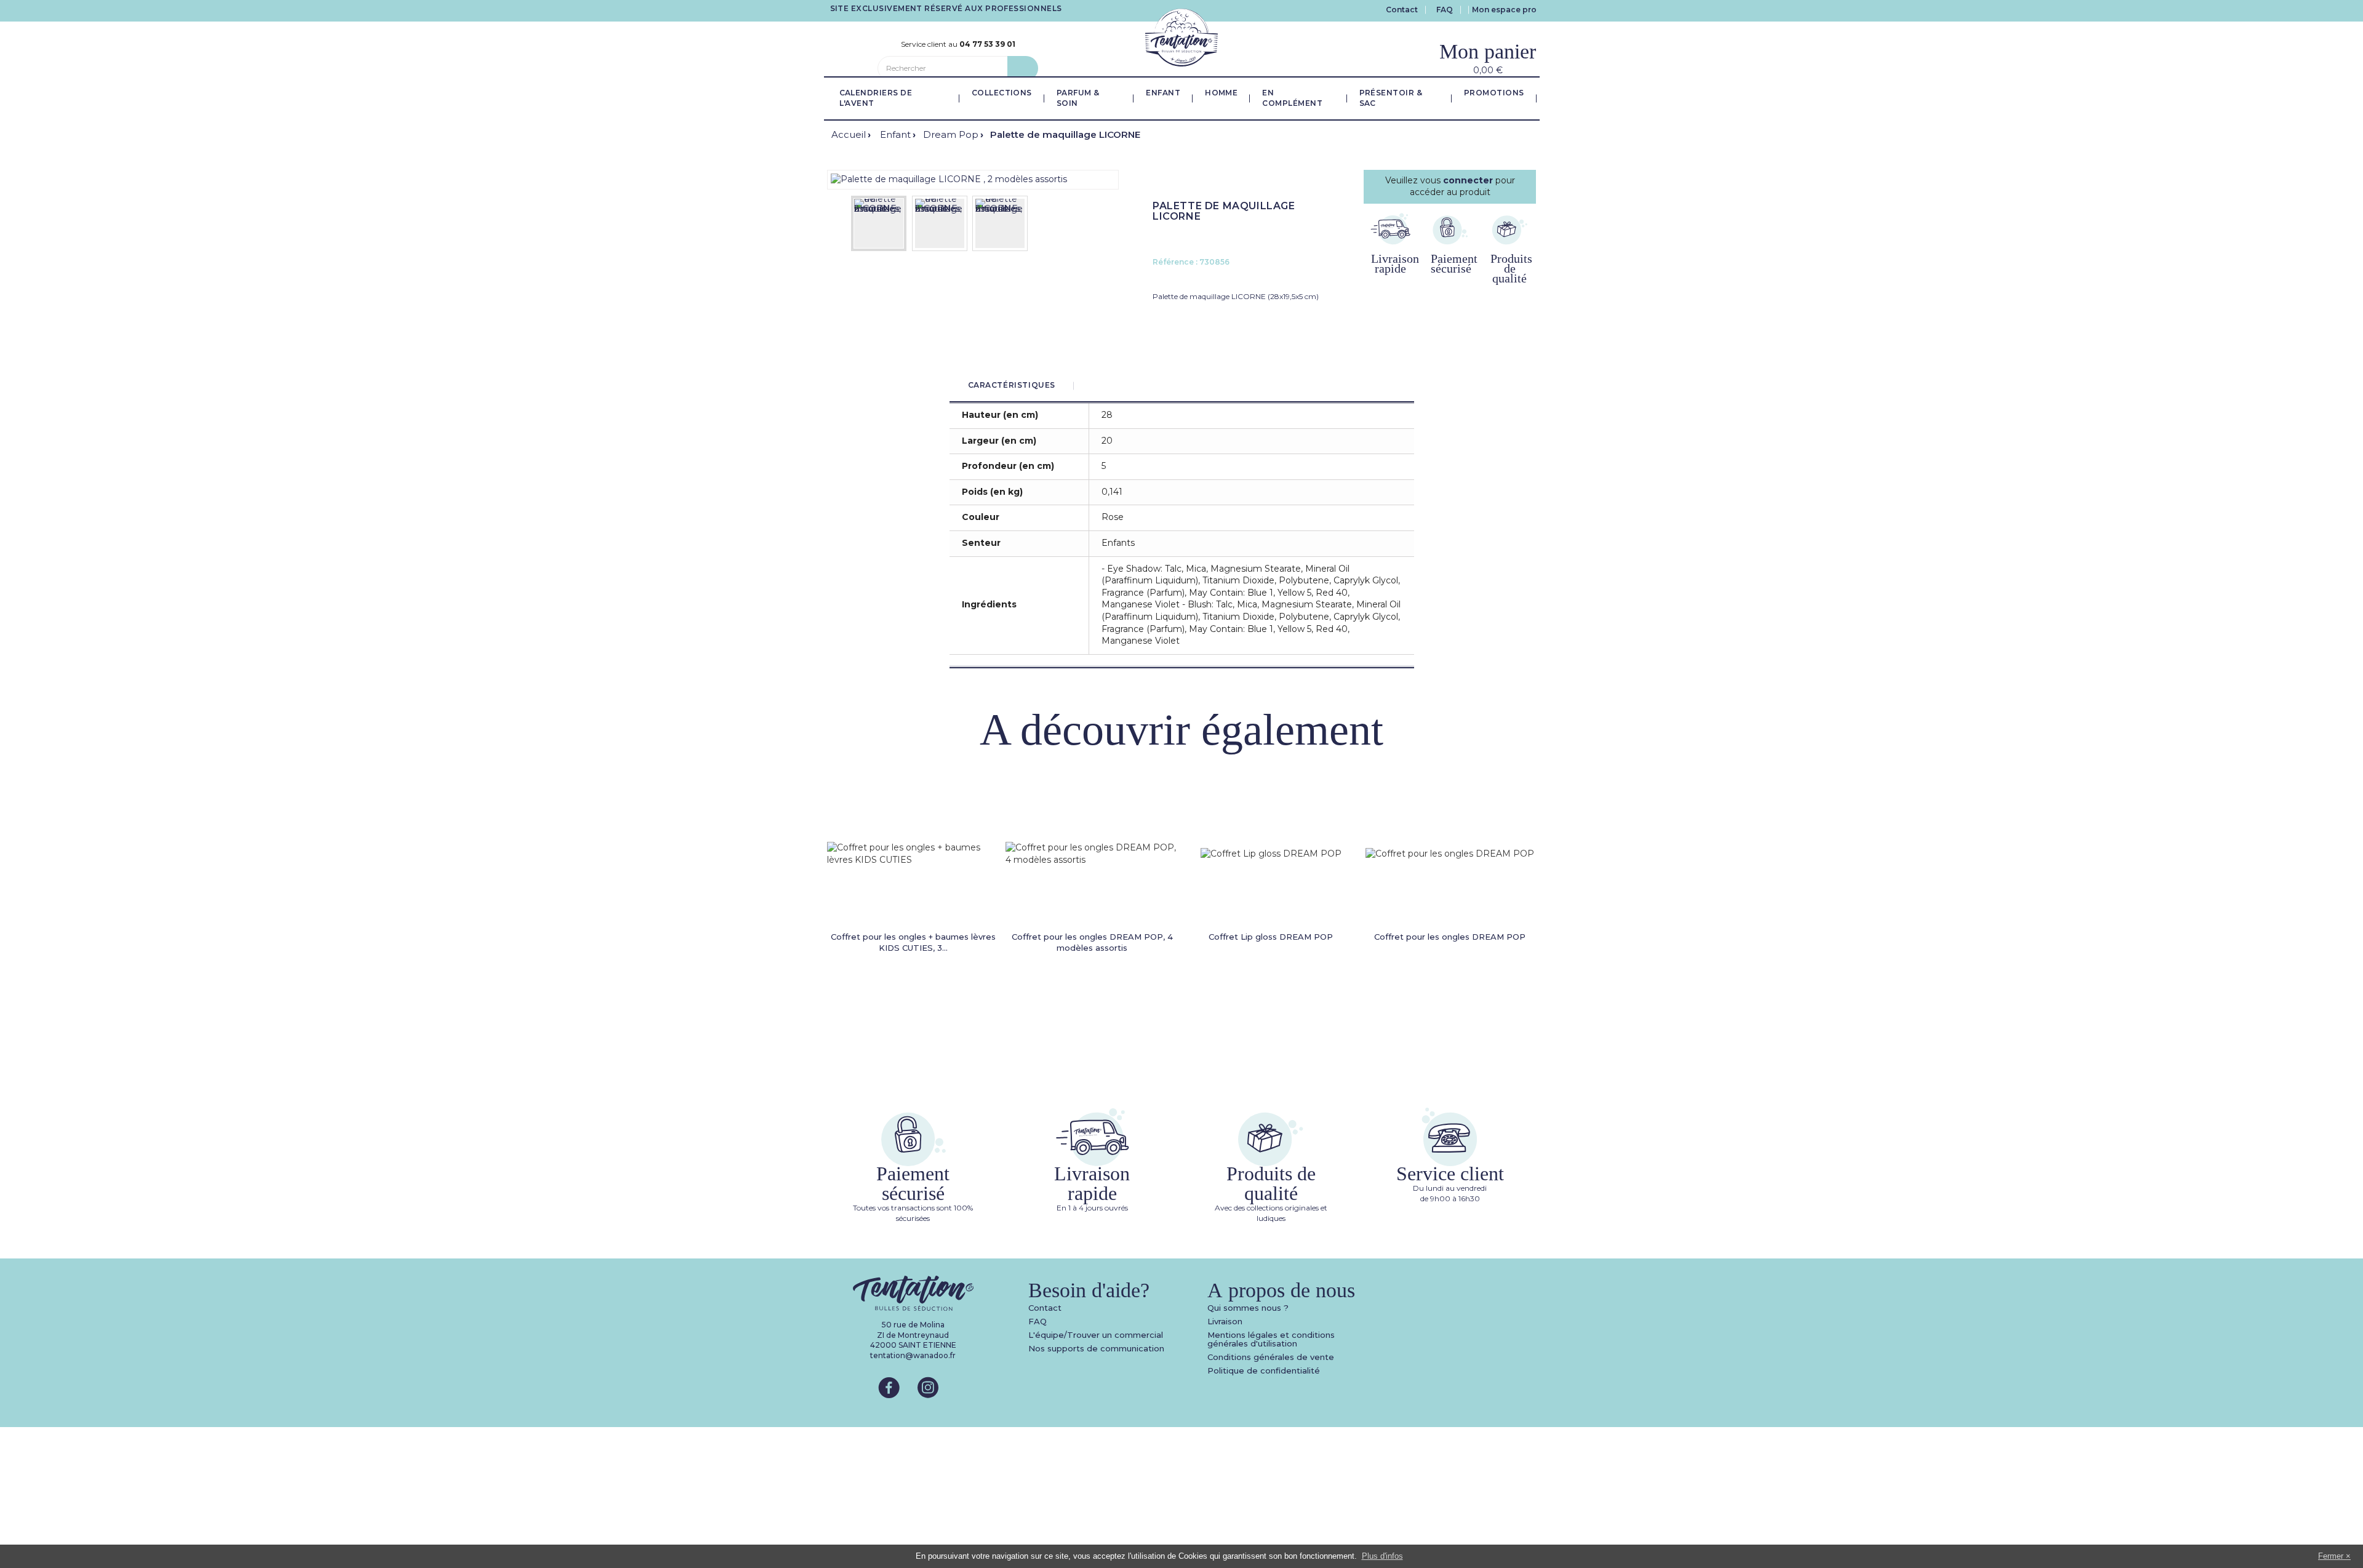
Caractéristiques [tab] (1012, 385)
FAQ (1445, 10)
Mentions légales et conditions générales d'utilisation (1271, 1339)
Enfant (895, 134)
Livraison (1225, 1321)
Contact (1402, 10)
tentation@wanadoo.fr (913, 1355)
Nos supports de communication (1096, 1348)
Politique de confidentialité (1264, 1370)
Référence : (1175, 262)
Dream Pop (951, 134)
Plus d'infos (1382, 1556)
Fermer (2331, 1556)
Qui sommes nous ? (1248, 1308)
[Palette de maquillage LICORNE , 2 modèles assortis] (949, 179)
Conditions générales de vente (1271, 1357)
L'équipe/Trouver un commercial (1096, 1335)
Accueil (849, 134)
